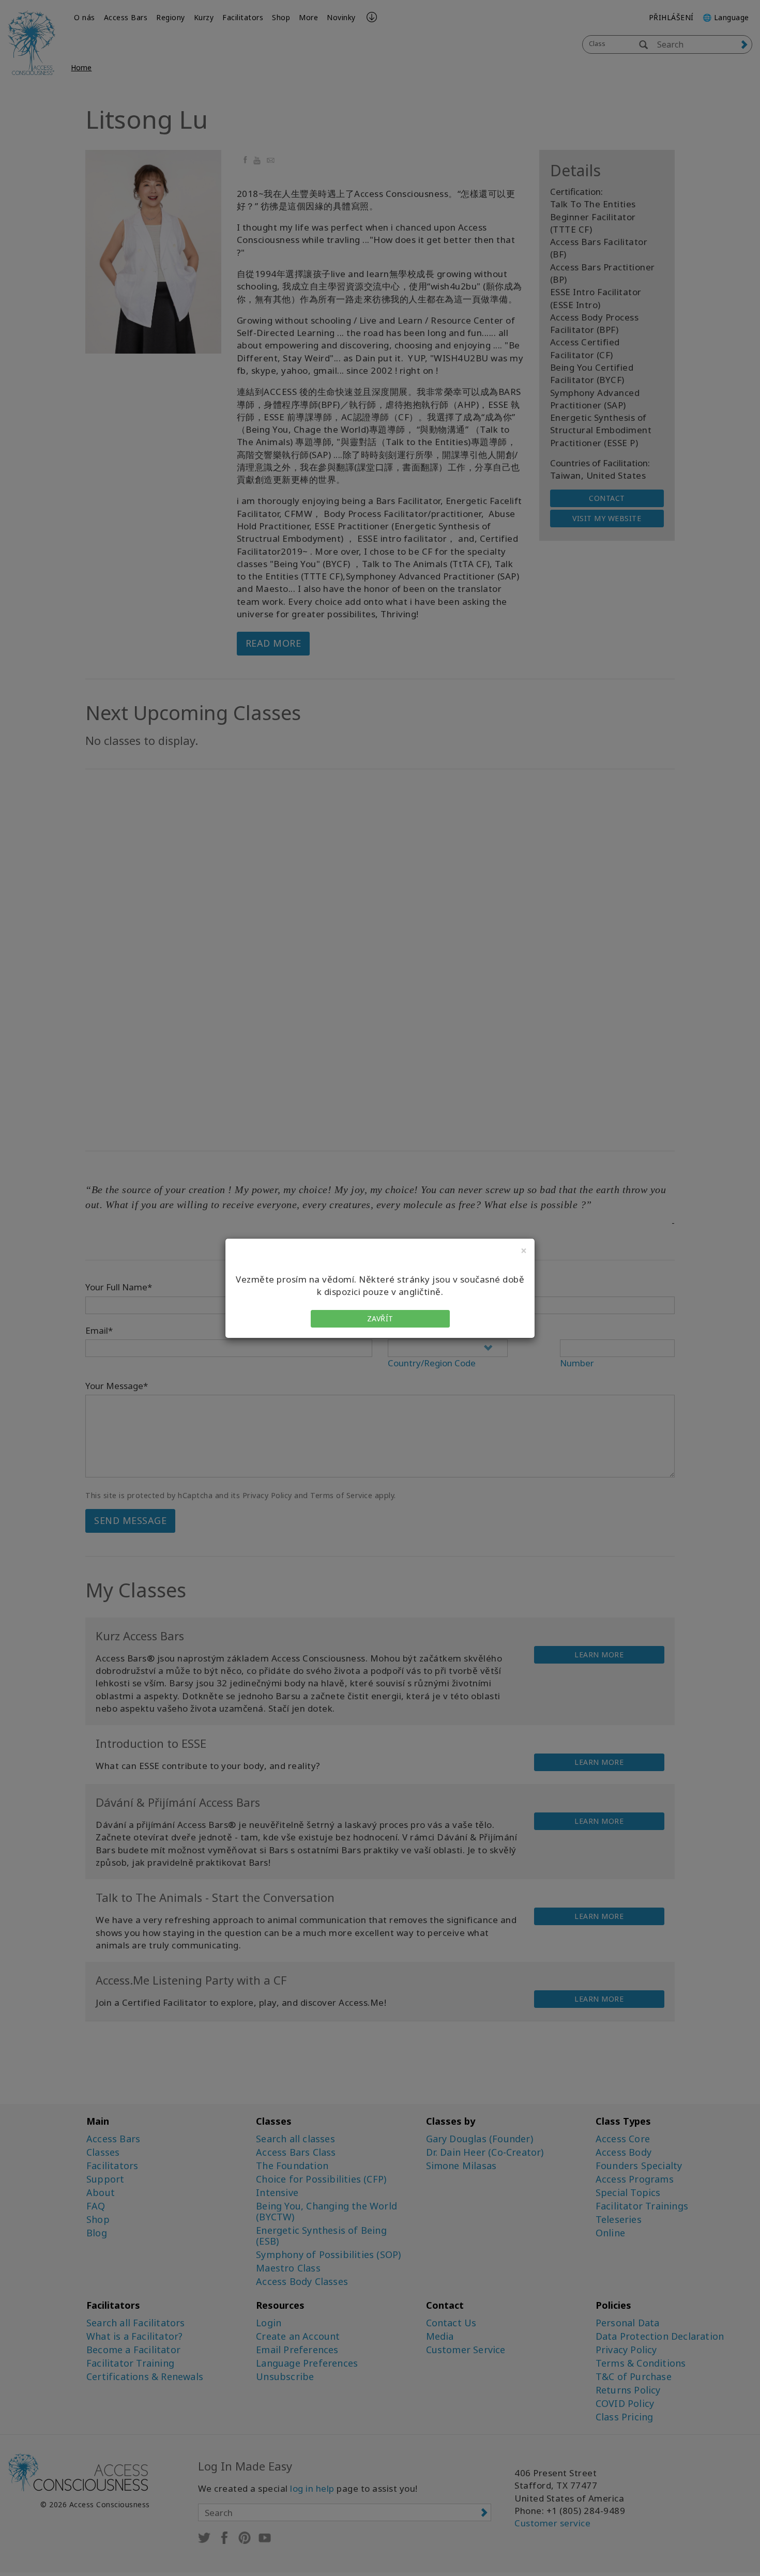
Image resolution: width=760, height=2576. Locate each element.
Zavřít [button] (380, 1319)
